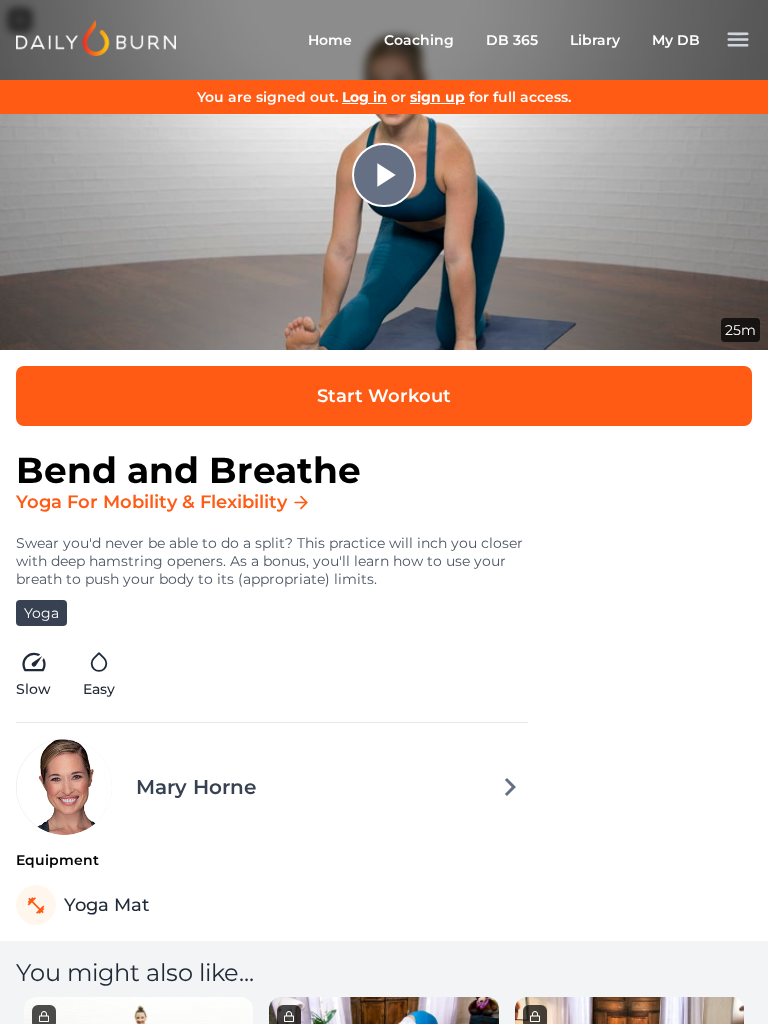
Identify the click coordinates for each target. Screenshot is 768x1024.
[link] (96, 38)
